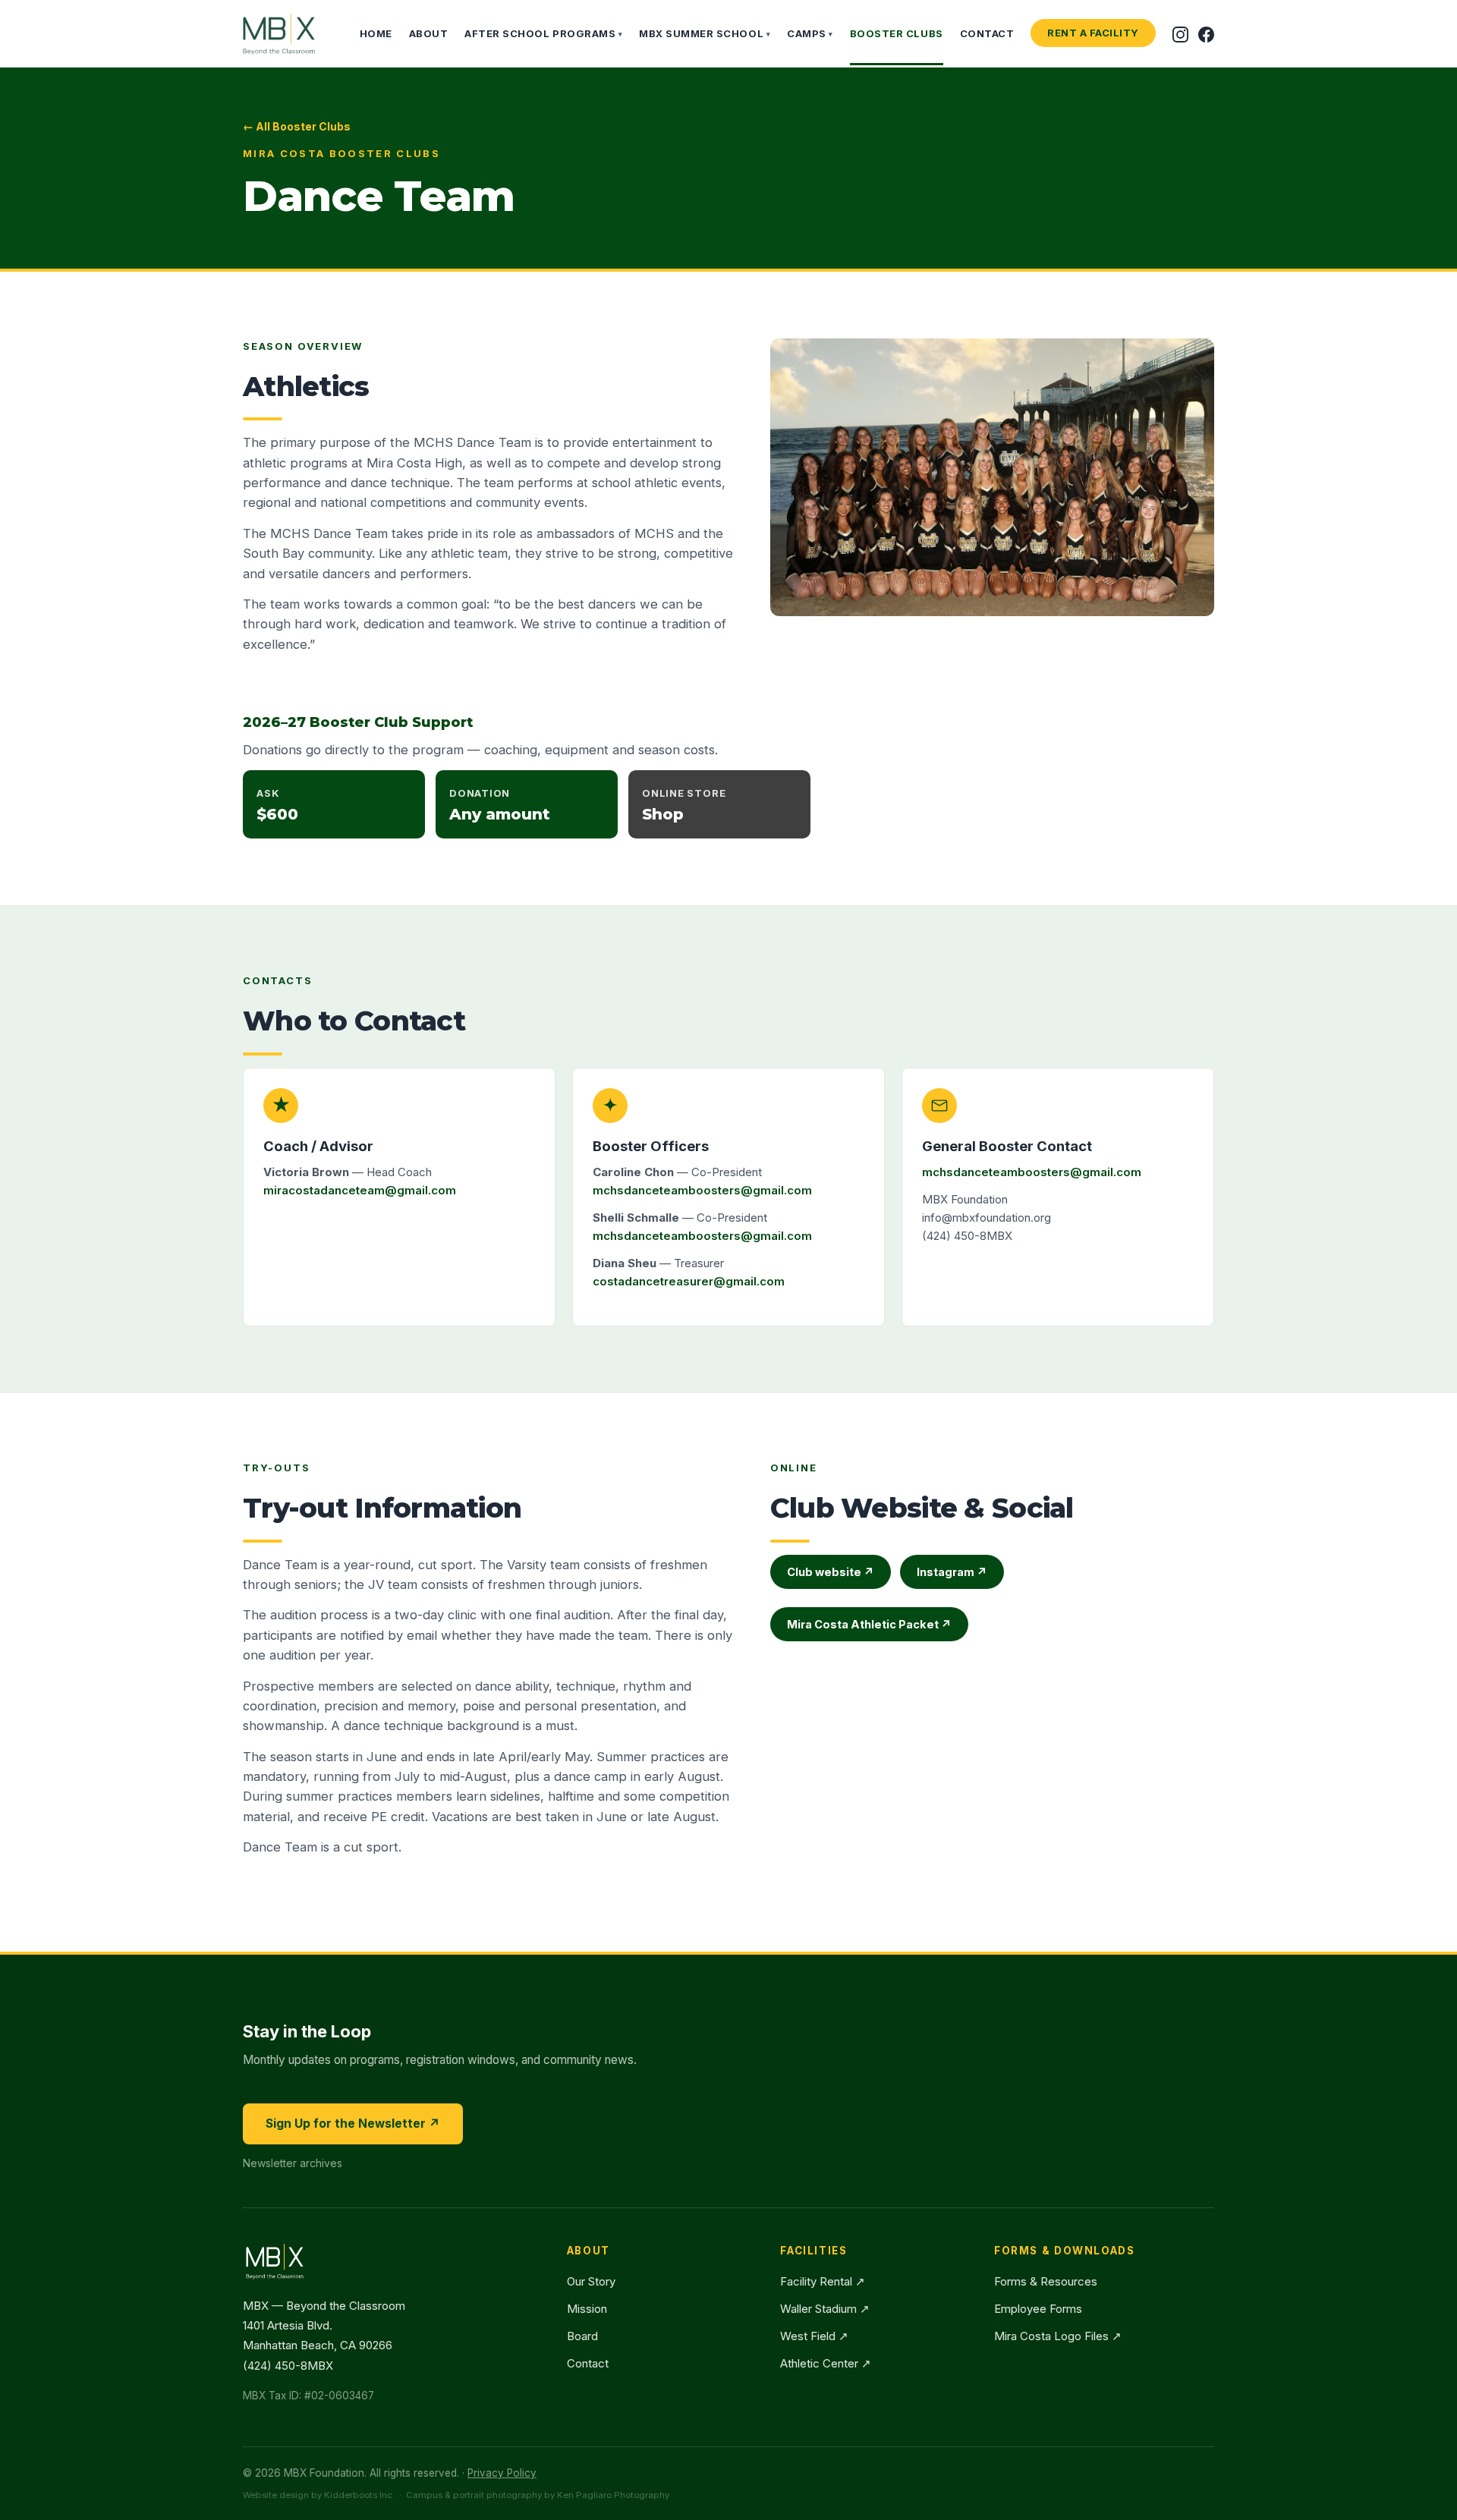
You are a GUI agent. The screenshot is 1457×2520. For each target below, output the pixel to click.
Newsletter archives (293, 2163)
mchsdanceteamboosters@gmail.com (702, 1190)
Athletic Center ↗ (826, 2363)
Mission (587, 2309)
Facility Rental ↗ (823, 2281)
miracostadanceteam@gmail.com (360, 1190)
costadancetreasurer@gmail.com (689, 1281)
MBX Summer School (705, 33)
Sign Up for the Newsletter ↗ (353, 2124)
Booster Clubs (897, 33)
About (429, 33)
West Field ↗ (814, 2336)
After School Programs (543, 33)
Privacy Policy (502, 2473)
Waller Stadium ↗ (825, 2309)
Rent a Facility (1093, 33)
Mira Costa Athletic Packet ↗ (869, 1624)
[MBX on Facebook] (1206, 33)
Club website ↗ (831, 1572)
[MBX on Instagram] (1180, 33)
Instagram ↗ (952, 1572)
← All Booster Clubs (297, 126)
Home (376, 33)
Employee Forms (1038, 2309)
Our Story (591, 2281)
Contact (987, 33)
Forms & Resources (1046, 2281)
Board (582, 2336)
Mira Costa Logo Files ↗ (1058, 2336)
